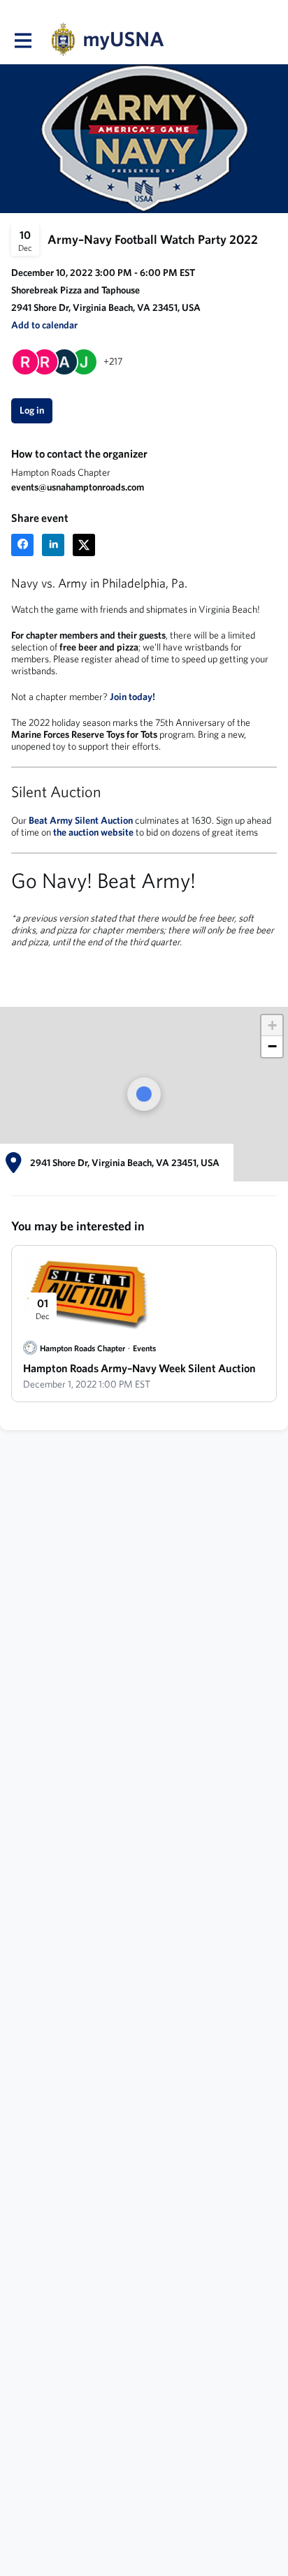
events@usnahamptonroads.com (78, 487)
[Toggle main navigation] (22, 40)
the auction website (93, 832)
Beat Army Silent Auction (81, 820)
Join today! (132, 697)
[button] (44, 325)
